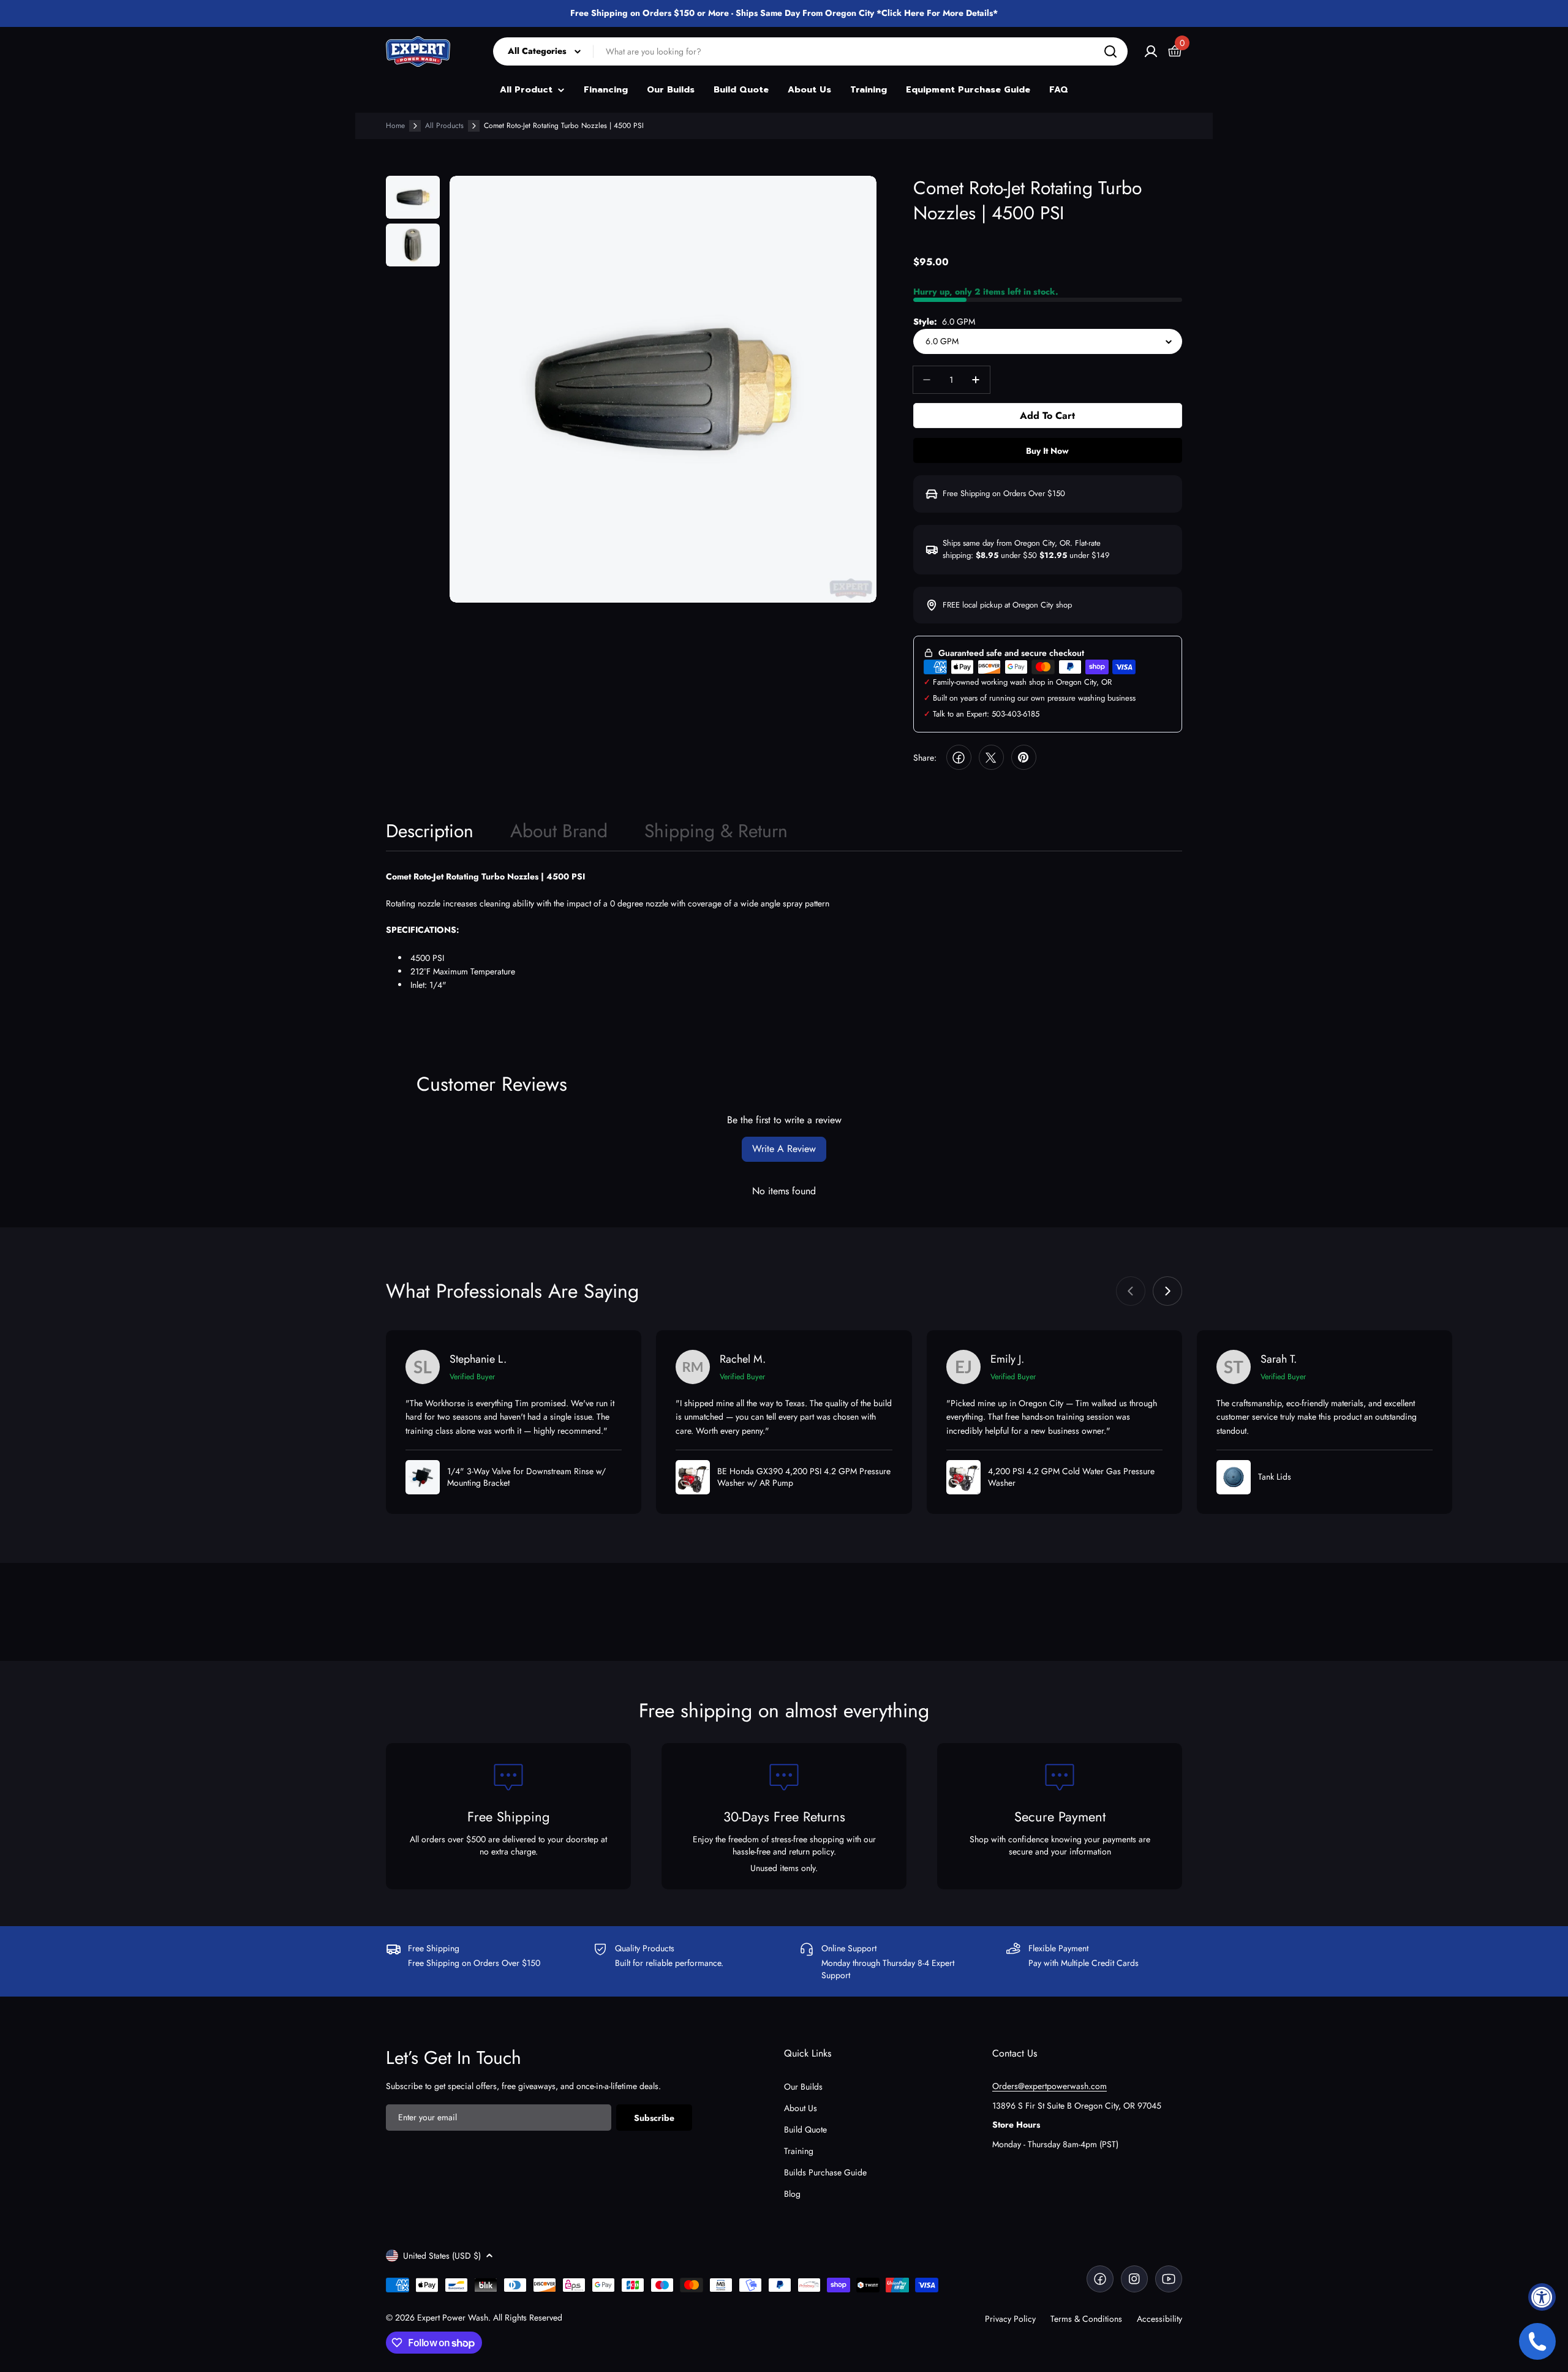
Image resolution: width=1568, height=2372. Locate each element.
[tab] (430, 835)
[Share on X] (991, 757)
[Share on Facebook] (959, 757)
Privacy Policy (1010, 2319)
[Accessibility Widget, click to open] (1542, 2297)
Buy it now (1047, 451)
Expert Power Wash (453, 2317)
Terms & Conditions (1086, 2319)
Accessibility (1159, 2319)
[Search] (1110, 51)
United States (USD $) (442, 2256)
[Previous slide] (1131, 1291)
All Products (444, 126)
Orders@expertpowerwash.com (1050, 2086)
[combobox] (810, 51)
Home (395, 126)
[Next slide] (1167, 1291)
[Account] (1151, 51)
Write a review (784, 1149)
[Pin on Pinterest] (1024, 757)
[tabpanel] (784, 931)
